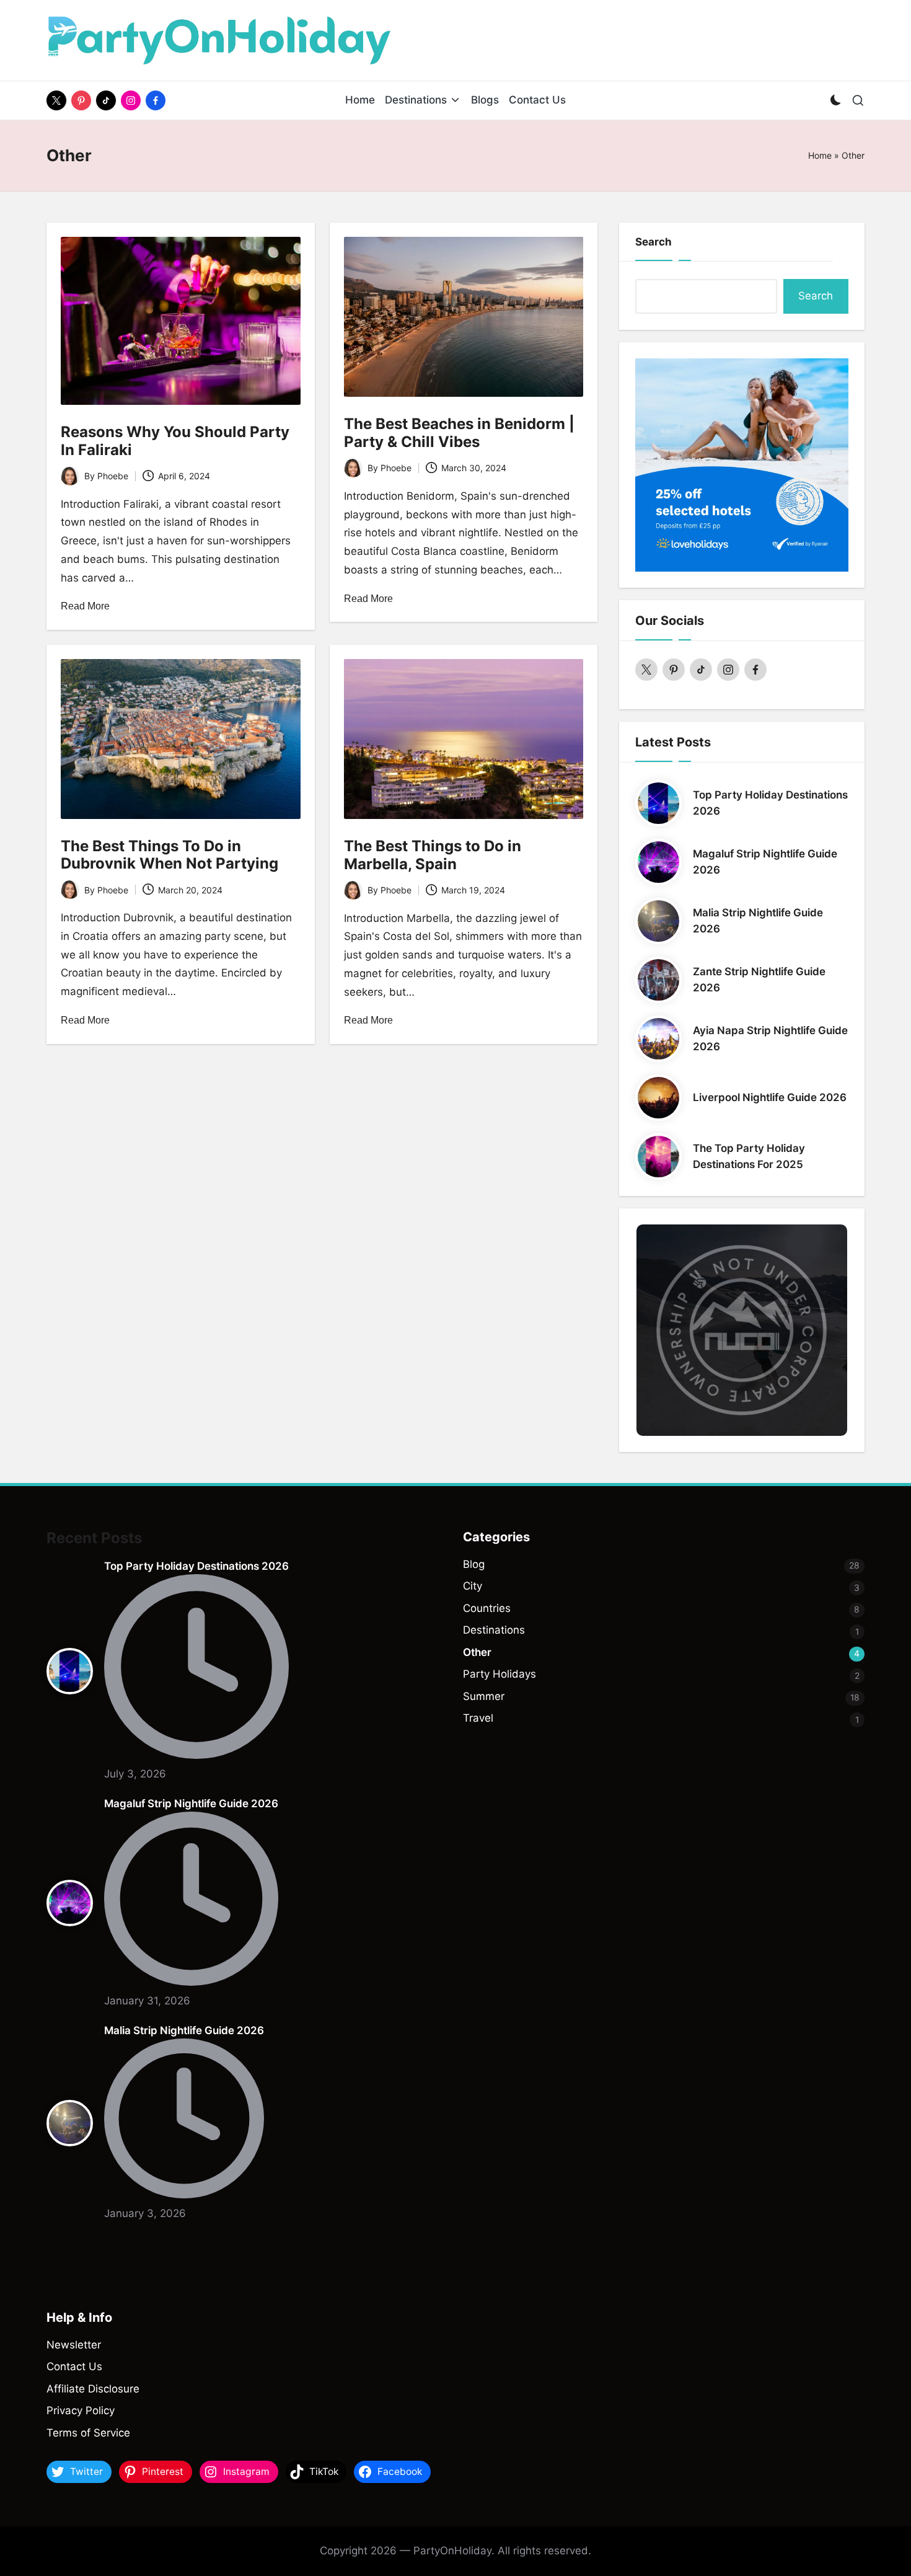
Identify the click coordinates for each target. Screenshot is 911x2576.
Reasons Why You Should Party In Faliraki (175, 441)
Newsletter (74, 2345)
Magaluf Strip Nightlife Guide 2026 (191, 1804)
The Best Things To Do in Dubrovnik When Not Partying (169, 855)
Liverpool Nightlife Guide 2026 (770, 1097)
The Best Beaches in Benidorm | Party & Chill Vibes (459, 433)
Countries (487, 1608)
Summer (484, 1696)
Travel (478, 1718)
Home (820, 155)
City (473, 1586)
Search (654, 242)
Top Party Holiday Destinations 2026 (196, 1566)
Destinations (494, 1630)
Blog (474, 1564)
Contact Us (74, 2366)
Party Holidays (500, 1674)
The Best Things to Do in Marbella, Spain (433, 855)
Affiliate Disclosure (93, 2389)
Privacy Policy (81, 2410)
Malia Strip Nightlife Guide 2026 (184, 2030)
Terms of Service (88, 2433)
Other (477, 1652)
